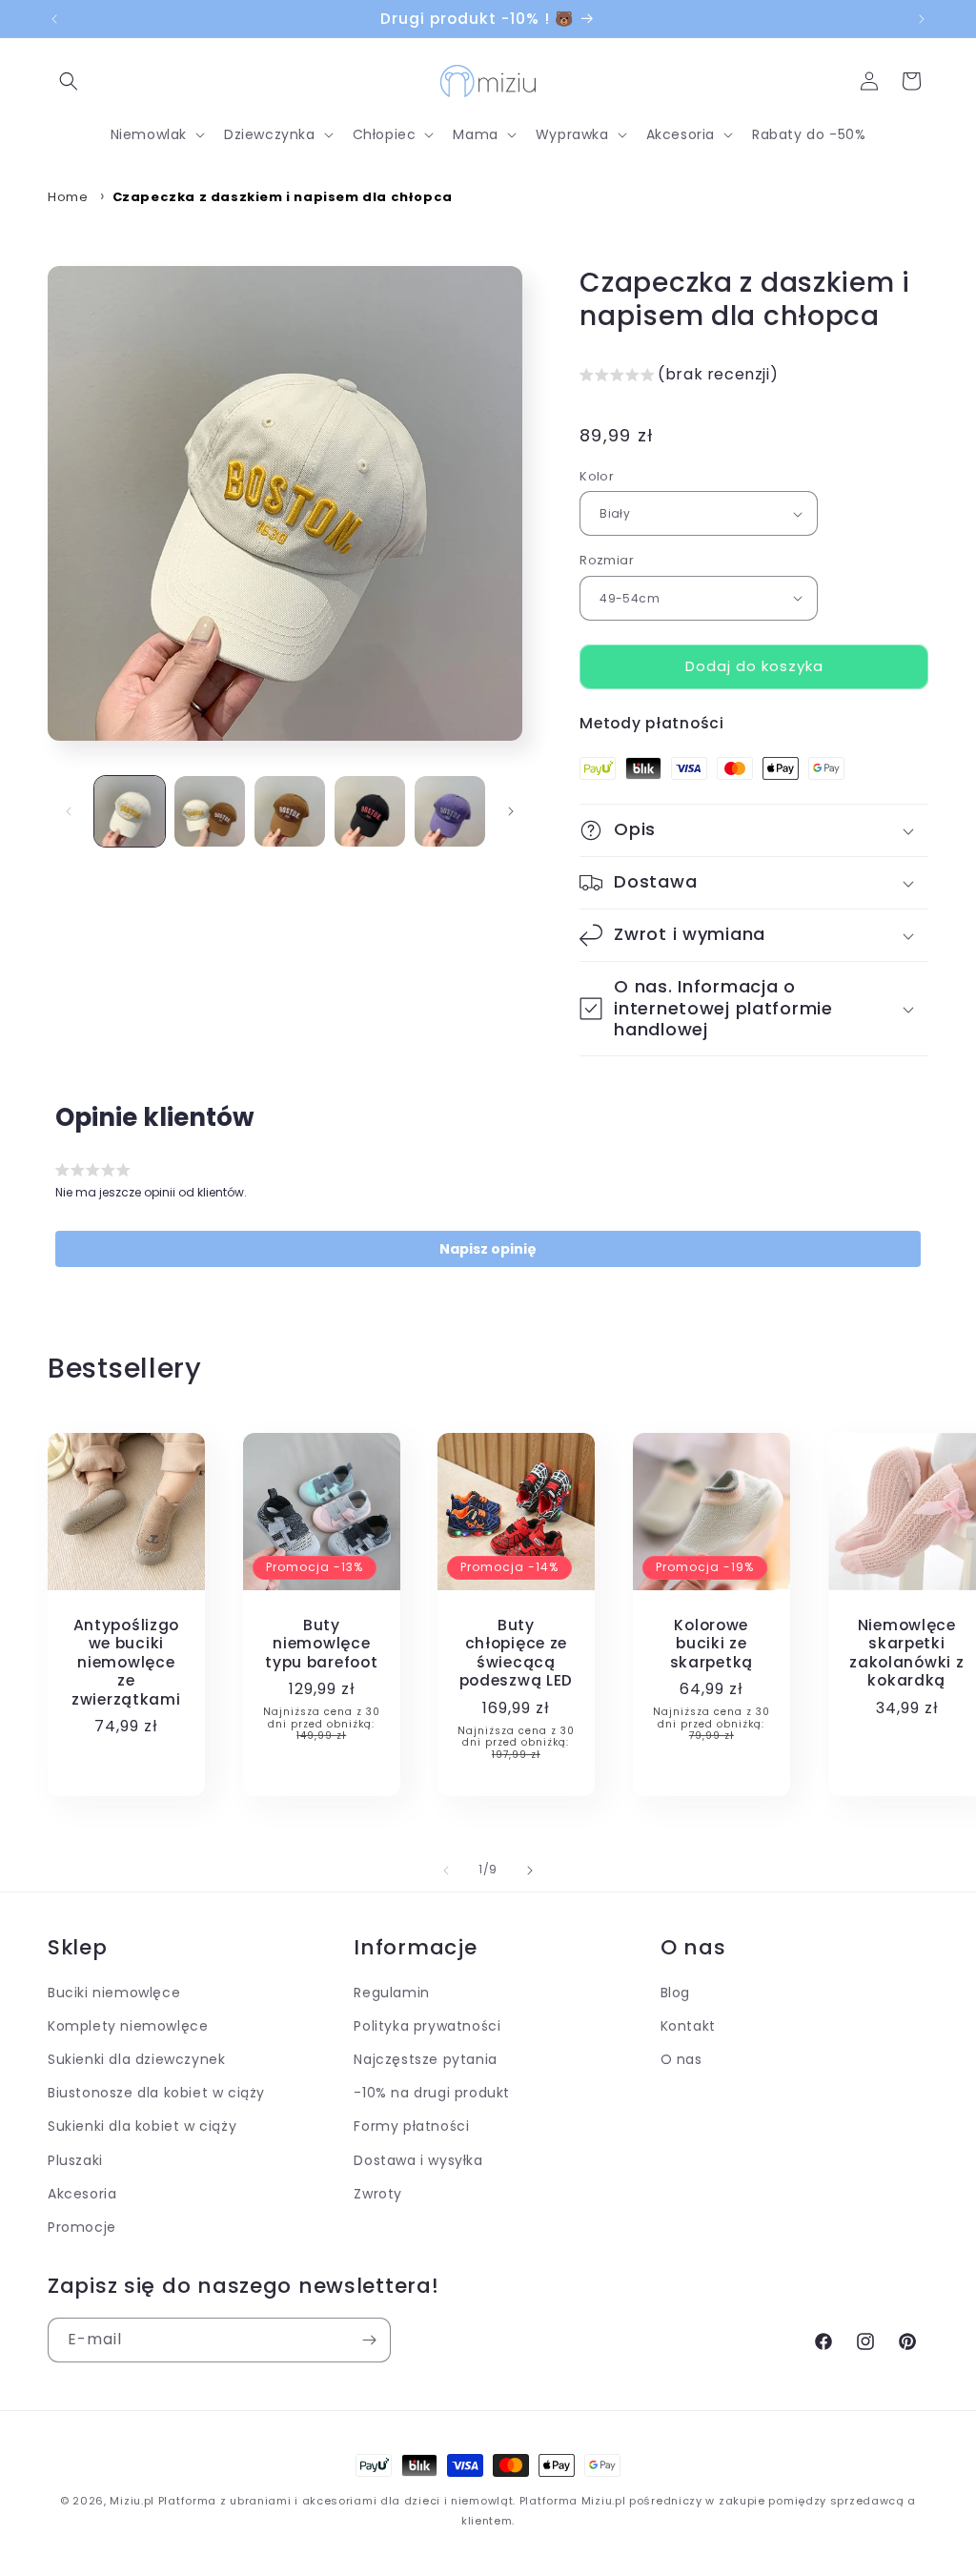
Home (68, 197)
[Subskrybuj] (369, 2340)
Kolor (597, 476)
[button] (69, 81)
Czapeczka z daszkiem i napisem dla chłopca (283, 197)
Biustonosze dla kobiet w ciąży (156, 2093)
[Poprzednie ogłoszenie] (54, 19)
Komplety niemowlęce (128, 2026)
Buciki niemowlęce (114, 1993)
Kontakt (688, 2026)
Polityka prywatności (427, 2026)
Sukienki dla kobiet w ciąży (142, 2126)
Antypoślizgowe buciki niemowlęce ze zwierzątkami (126, 1662)
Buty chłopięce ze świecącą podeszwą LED (517, 1653)
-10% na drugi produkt (432, 2093)
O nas (681, 2059)
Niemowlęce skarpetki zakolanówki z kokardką (906, 1653)
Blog (675, 1993)
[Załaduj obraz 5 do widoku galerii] (450, 811)
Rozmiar (607, 560)
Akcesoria (82, 2194)
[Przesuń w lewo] (69, 811)
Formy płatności (411, 2126)
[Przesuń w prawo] (511, 811)
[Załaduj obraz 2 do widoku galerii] (210, 811)
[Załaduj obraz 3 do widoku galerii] (290, 811)
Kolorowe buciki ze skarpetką (712, 1644)
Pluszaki (75, 2160)
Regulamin (391, 1993)
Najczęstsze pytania (425, 2059)
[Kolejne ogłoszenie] (922, 19)
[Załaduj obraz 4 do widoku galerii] (370, 811)
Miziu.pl (132, 2501)
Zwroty (378, 2194)
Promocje (82, 2227)
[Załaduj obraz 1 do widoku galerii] (130, 811)
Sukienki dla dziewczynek (136, 2059)
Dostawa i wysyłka (418, 2160)
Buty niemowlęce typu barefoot (321, 1644)
